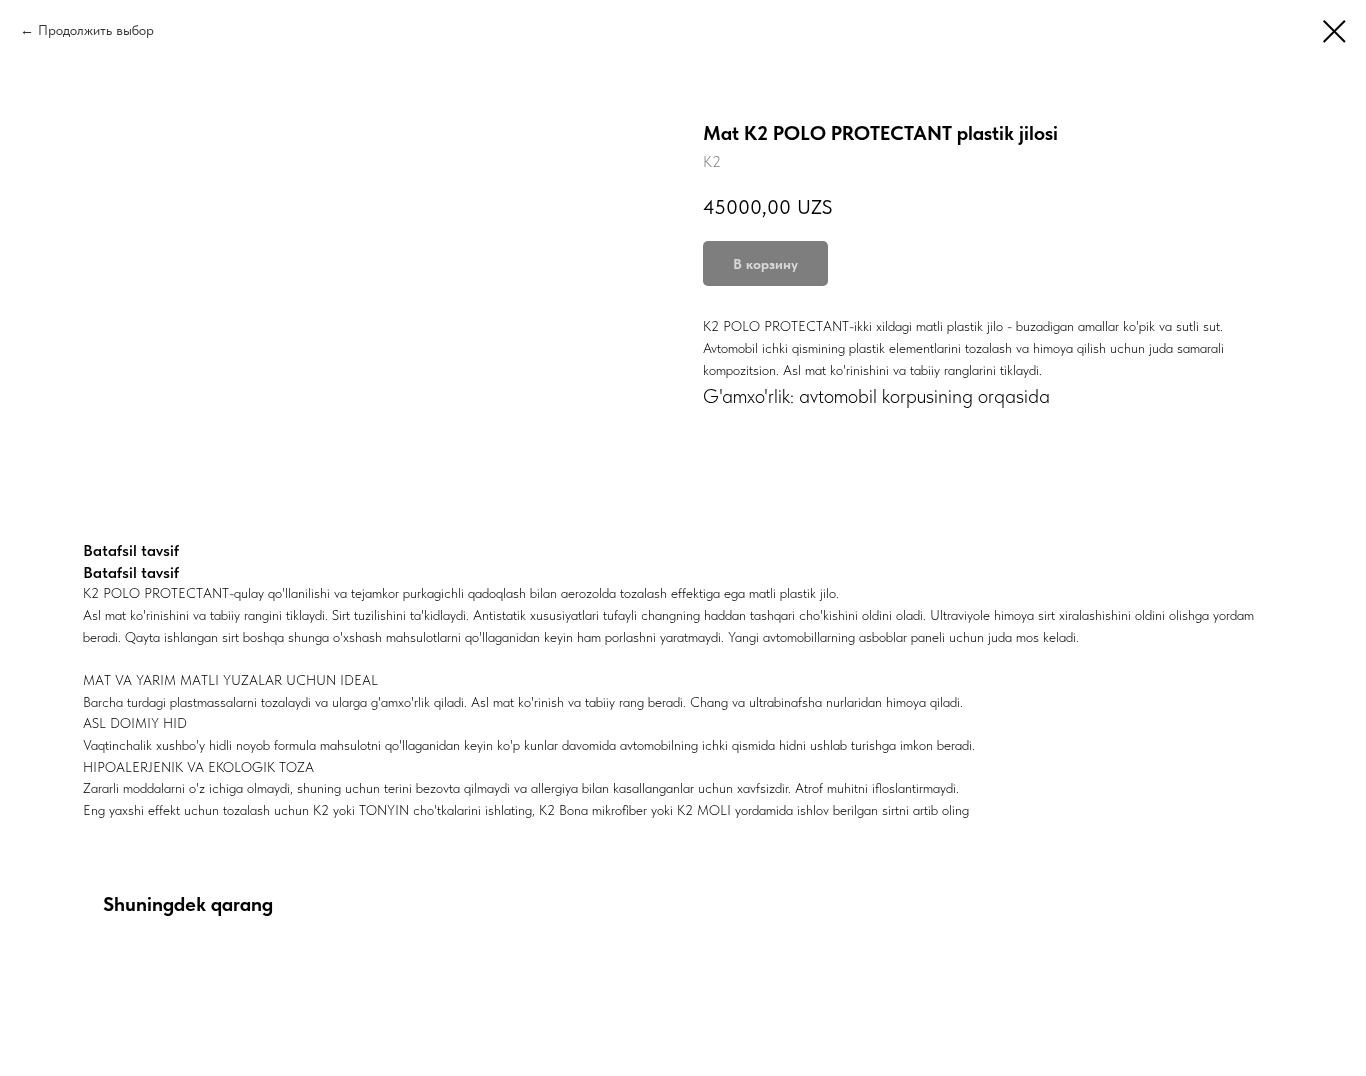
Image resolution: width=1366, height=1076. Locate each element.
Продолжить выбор (96, 30)
